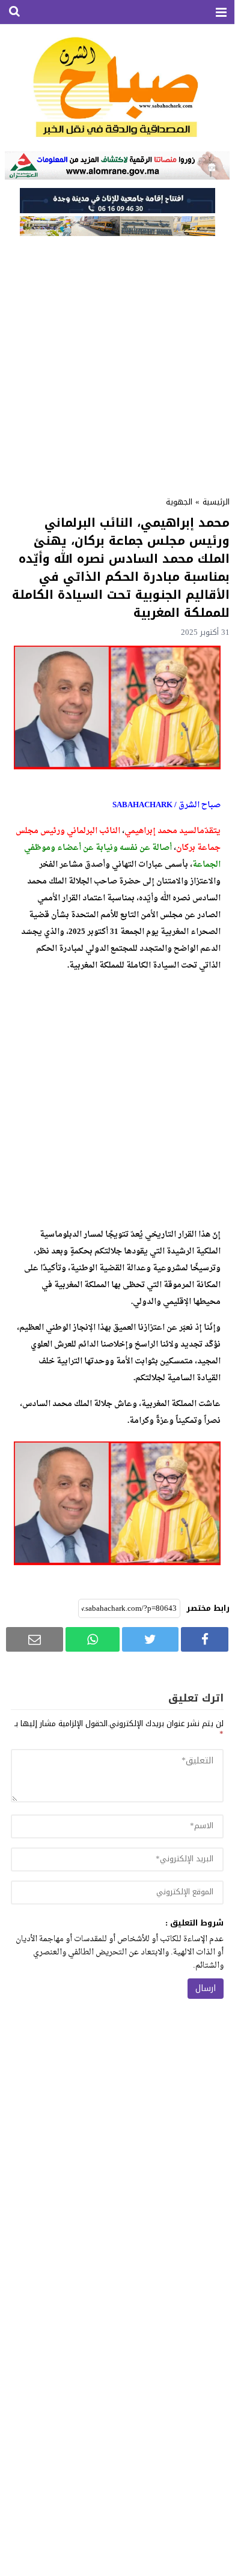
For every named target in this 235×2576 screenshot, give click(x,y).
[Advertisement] (117, 362)
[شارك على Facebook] (205, 1639)
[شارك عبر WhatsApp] (93, 1639)
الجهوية (179, 502)
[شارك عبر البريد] (35, 1639)
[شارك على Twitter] (150, 1639)
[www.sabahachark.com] (117, 88)
